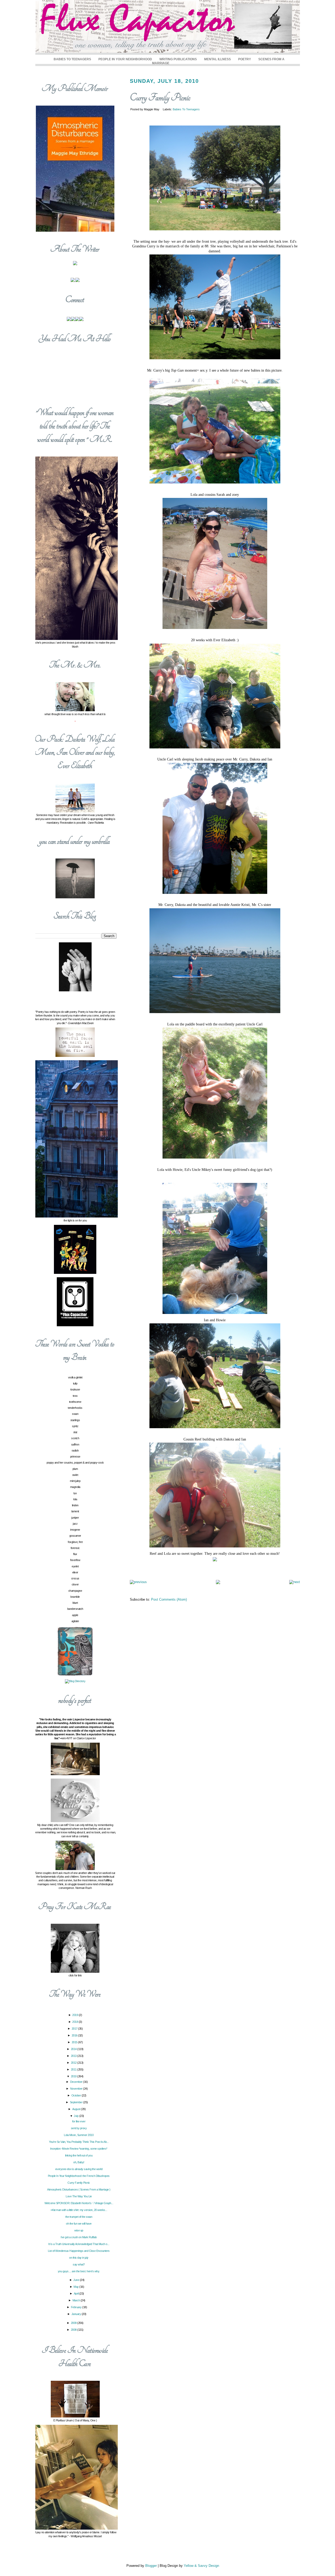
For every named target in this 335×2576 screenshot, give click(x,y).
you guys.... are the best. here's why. (79, 2271)
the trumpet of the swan (79, 2217)
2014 (74, 2049)
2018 (76, 2022)
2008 (74, 2330)
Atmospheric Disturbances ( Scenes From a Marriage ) (79, 2189)
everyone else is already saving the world (79, 2169)
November (77, 2089)
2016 (75, 2035)
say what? (79, 2264)
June (77, 2280)
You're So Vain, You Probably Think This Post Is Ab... (79, 2142)
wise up (79, 2230)
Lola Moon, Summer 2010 (79, 2135)
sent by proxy (79, 2128)
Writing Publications (178, 59)
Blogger (151, 2566)
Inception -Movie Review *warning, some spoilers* (79, 2149)
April (77, 2294)
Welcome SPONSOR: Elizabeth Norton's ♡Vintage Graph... (79, 2203)
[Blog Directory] (75, 1681)
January (77, 2314)
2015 (75, 2042)
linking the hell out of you (79, 2155)
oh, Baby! (79, 2162)
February (77, 2307)
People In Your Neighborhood (125, 59)
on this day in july (79, 2258)
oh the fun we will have (79, 2224)
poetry (245, 59)
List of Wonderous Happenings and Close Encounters (79, 2251)
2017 (75, 2029)
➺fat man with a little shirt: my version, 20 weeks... (79, 2210)
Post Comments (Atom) (169, 1599)
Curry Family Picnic (160, 98)
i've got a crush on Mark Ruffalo (79, 2237)
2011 (74, 2069)
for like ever (79, 2121)
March (77, 2300)
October (77, 2095)
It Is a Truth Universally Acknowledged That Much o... (79, 2244)
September (77, 2102)
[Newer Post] (138, 1582)
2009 (74, 2323)
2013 (74, 2056)
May (76, 2287)
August (77, 2109)
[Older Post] (295, 1582)
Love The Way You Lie (79, 2196)
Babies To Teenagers (72, 59)
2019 (76, 2015)
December (77, 2082)
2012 (74, 2063)
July (77, 2116)
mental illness (217, 59)
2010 (74, 2076)
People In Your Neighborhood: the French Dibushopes (79, 2176)
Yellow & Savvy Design (201, 2566)
